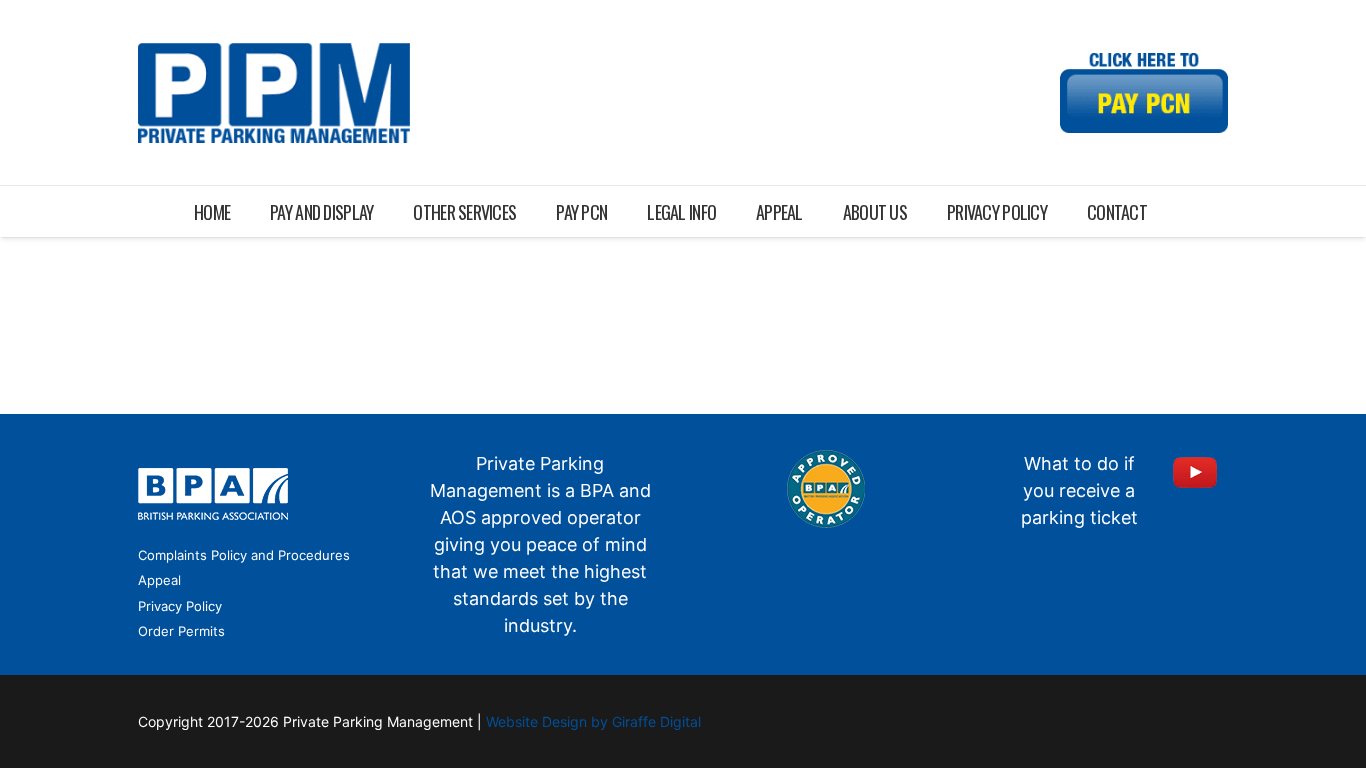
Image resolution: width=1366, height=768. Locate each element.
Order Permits (181, 631)
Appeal (159, 580)
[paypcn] (1144, 93)
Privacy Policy (180, 606)
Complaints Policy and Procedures (244, 555)
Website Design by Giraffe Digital (593, 721)
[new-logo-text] (274, 93)
